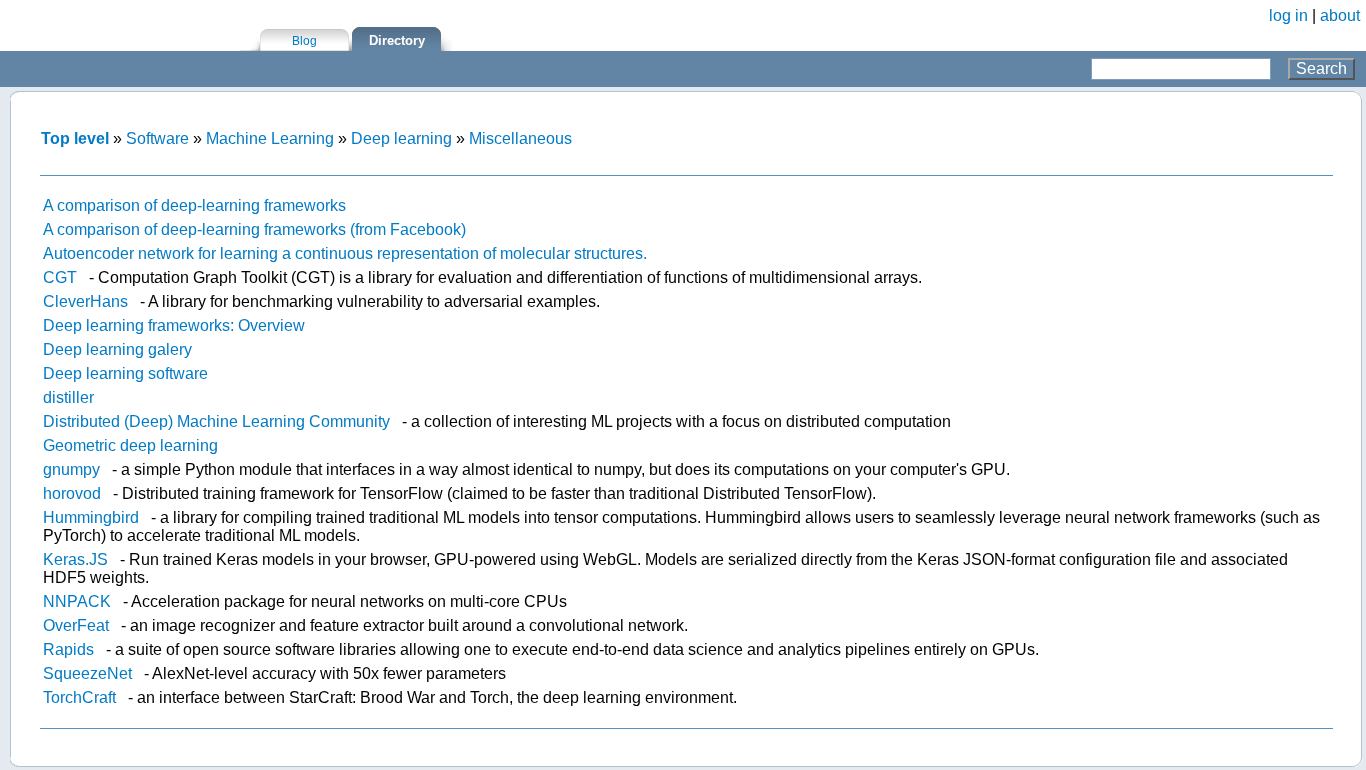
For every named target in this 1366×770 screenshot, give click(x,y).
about (1340, 15)
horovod (72, 493)
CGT (60, 277)
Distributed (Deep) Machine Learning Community (216, 421)
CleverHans (85, 301)
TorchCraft (79, 697)
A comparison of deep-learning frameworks (194, 205)
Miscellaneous (520, 138)
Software (157, 138)
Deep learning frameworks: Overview (174, 325)
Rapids (68, 649)
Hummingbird (91, 517)
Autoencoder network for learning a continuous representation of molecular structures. (345, 253)
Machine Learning (270, 138)
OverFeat (76, 625)
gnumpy (71, 469)
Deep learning (401, 138)
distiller (68, 397)
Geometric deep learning (130, 445)
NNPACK (77, 601)
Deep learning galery (117, 349)
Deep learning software (125, 373)
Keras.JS (75, 559)
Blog (304, 41)
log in (1288, 15)
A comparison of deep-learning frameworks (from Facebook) (254, 229)
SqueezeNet (87, 673)
